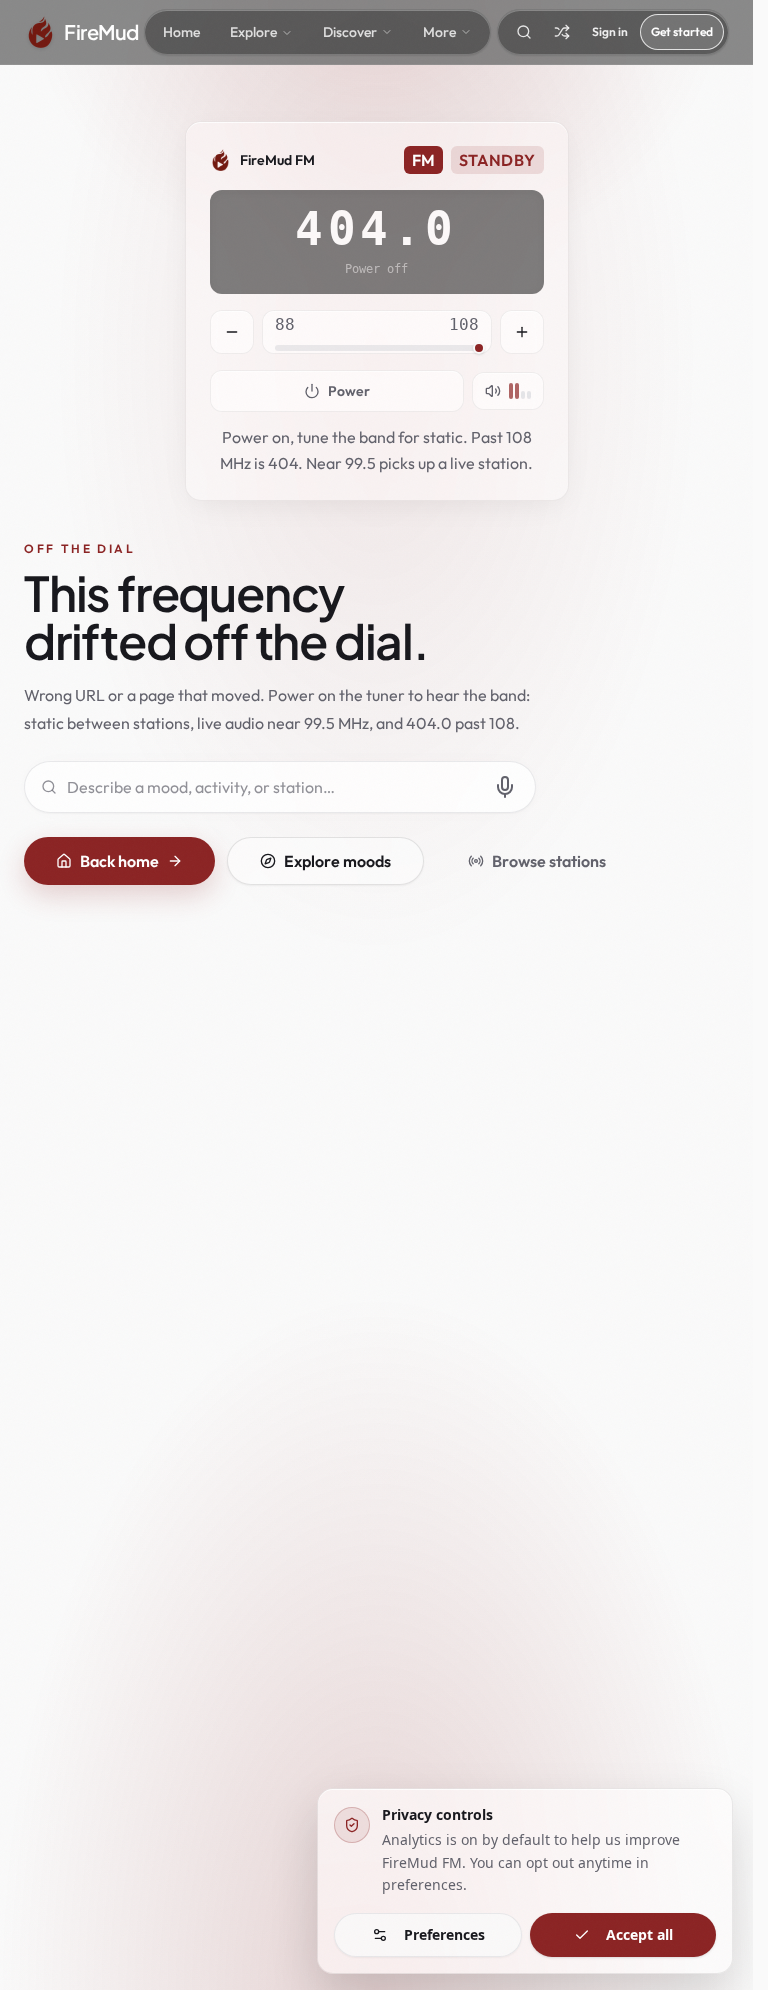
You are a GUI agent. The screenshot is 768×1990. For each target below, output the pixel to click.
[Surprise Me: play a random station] (562, 32)
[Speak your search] (505, 787)
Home (181, 32)
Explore (253, 32)
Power (349, 391)
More (439, 32)
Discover (350, 32)
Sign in (610, 31)
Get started (682, 31)
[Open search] (524, 32)
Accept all (639, 1934)
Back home (119, 861)
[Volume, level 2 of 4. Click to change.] (508, 391)
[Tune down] (232, 332)
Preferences (444, 1934)
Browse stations (549, 861)
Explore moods (337, 861)
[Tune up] (522, 332)
